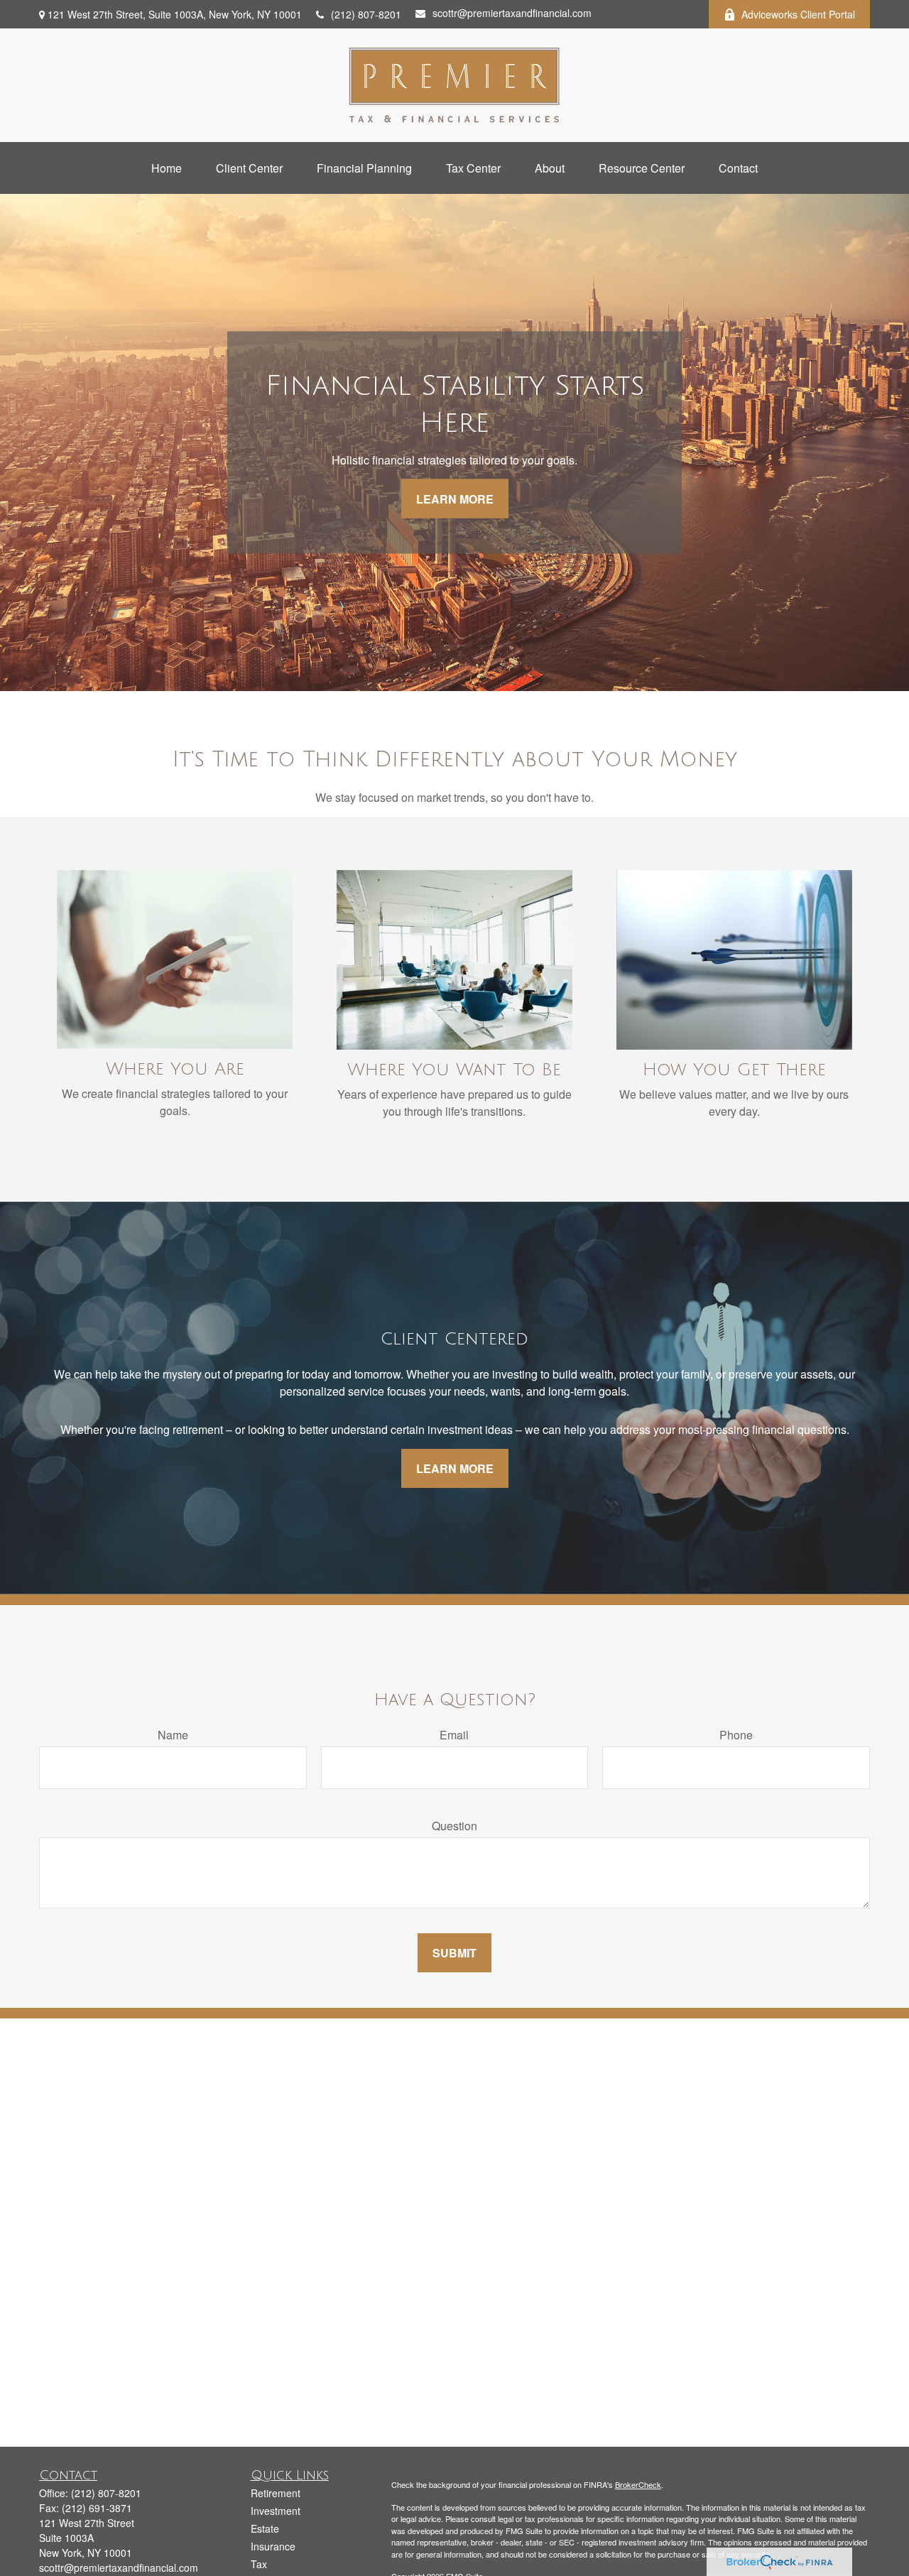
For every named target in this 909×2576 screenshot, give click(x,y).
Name (173, 1735)
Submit (454, 1953)
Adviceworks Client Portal (798, 14)
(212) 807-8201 (366, 14)
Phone (736, 1735)
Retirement (276, 2493)
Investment (276, 2511)
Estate (265, 2528)
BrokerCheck (638, 2484)
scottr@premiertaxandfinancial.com (512, 13)
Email (454, 1735)
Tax (259, 2564)
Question (454, 1826)
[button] (167, 168)
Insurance (273, 2546)
